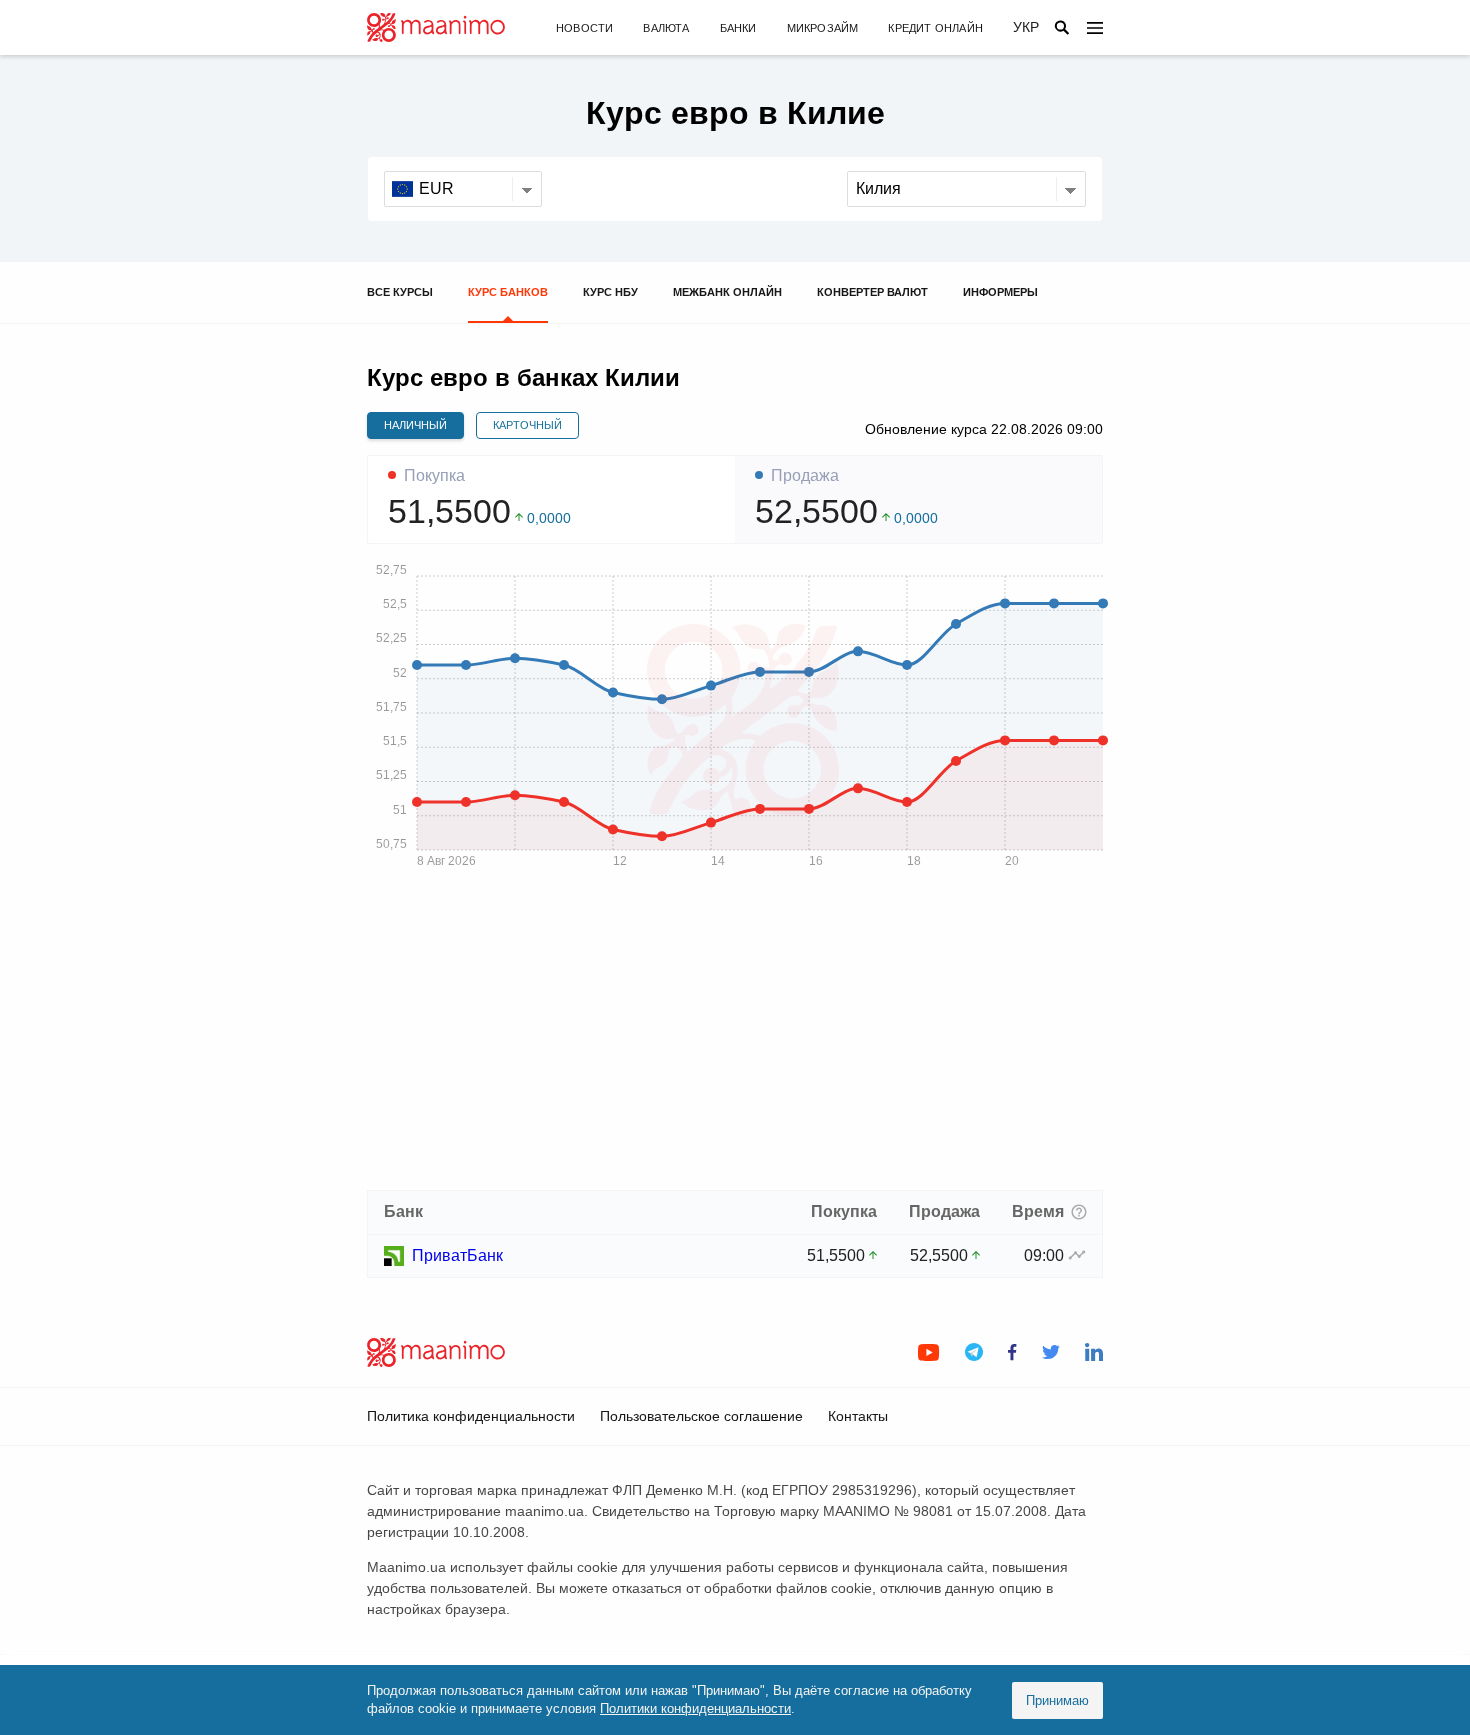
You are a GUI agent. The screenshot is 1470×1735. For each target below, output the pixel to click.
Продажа (805, 476)
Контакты (858, 1416)
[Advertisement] (735, 1036)
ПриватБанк (457, 1255)
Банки (738, 28)
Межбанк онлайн (727, 292)
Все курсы (400, 292)
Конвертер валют (872, 292)
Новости (584, 28)
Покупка (434, 476)
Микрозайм (823, 28)
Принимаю (1057, 1700)
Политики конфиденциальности (695, 1708)
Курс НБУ (610, 292)
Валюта (666, 28)
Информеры (1000, 292)
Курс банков (508, 292)
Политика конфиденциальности (471, 1416)
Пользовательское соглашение (701, 1416)
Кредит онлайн (935, 28)
